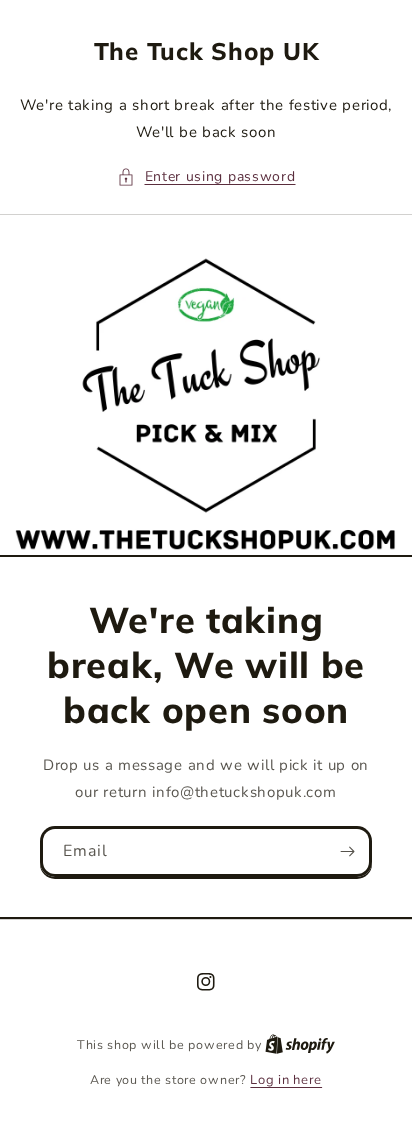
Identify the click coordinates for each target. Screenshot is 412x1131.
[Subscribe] (347, 851)
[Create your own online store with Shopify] (300, 1045)
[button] (206, 176)
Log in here (286, 1080)
